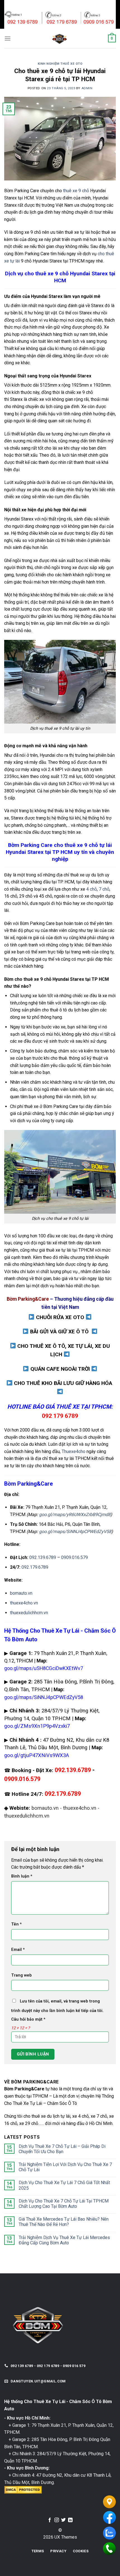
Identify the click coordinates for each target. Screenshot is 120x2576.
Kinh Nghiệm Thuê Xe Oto (60, 64)
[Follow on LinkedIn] (70, 2520)
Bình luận (22, 1876)
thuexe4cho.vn (24, 1603)
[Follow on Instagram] (57, 2520)
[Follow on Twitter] (63, 2520)
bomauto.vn (21, 1593)
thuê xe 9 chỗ (76, 191)
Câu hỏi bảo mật (28, 2019)
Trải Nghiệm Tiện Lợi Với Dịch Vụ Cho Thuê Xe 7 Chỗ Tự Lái (65, 2167)
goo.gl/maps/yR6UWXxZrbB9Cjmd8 (75, 1514)
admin (87, 88)
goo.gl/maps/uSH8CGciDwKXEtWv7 (44, 1668)
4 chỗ (92, 889)
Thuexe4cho (74, 1451)
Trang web (21, 1975)
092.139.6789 (43, 1557)
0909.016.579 (75, 1557)
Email (18, 1950)
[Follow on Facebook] (50, 2520)
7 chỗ (104, 889)
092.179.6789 (35, 1567)
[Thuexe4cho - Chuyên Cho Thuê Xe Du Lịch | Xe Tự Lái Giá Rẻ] (59, 38)
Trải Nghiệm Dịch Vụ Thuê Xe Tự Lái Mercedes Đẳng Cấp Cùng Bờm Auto (64, 2240)
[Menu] (8, 38)
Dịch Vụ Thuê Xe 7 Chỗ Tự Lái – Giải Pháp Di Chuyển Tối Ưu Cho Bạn (62, 2149)
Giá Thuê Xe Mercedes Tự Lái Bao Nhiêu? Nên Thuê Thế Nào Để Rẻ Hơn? (64, 2222)
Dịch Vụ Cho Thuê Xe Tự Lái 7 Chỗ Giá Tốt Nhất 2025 (64, 2185)
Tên (16, 1924)
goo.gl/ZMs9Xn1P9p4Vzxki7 (37, 1726)
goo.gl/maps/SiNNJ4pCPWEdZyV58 (75, 1532)
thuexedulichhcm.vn (29, 1613)
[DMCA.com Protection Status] (23, 2489)
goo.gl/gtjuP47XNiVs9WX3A (37, 1755)
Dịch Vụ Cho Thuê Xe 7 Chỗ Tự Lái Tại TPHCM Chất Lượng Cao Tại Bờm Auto (64, 2204)
